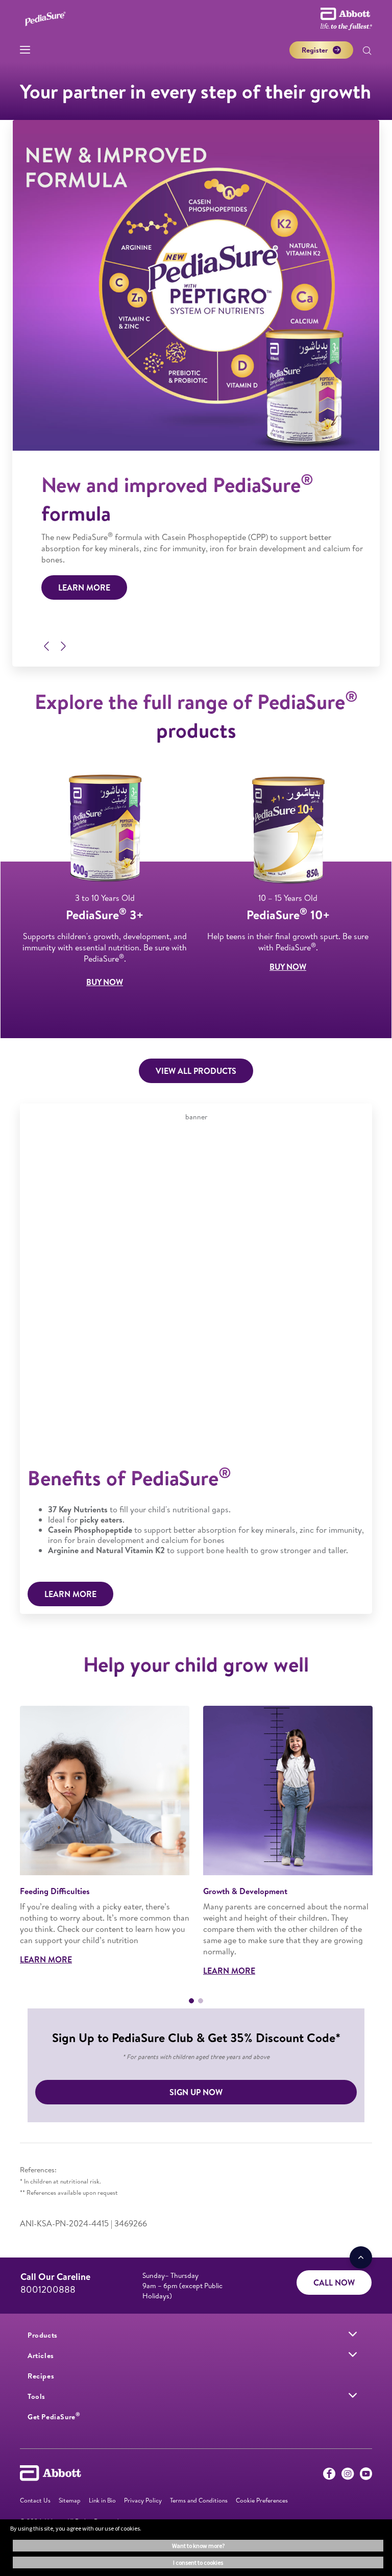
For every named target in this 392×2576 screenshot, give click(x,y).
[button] (367, 52)
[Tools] (353, 2395)
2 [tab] (201, 2001)
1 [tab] (191, 2001)
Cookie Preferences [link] (262, 2500)
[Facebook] (329, 2476)
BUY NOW (105, 982)
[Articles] (353, 2354)
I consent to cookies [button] (198, 2562)
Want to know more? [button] (198, 2546)
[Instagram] (348, 2476)
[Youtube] (366, 2476)
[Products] (353, 2334)
